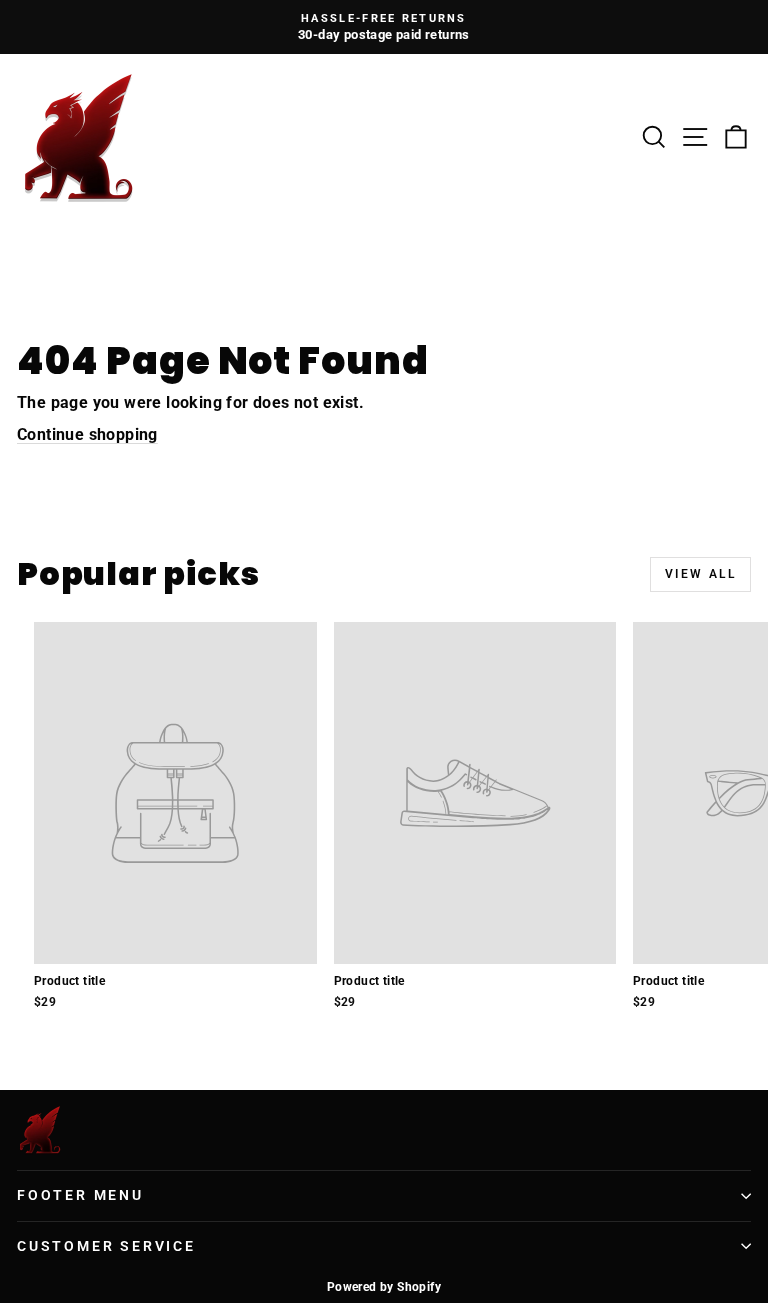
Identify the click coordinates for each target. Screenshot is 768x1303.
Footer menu (80, 1195)
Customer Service (106, 1246)
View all (700, 574)
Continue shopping (87, 434)
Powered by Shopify (384, 1287)
